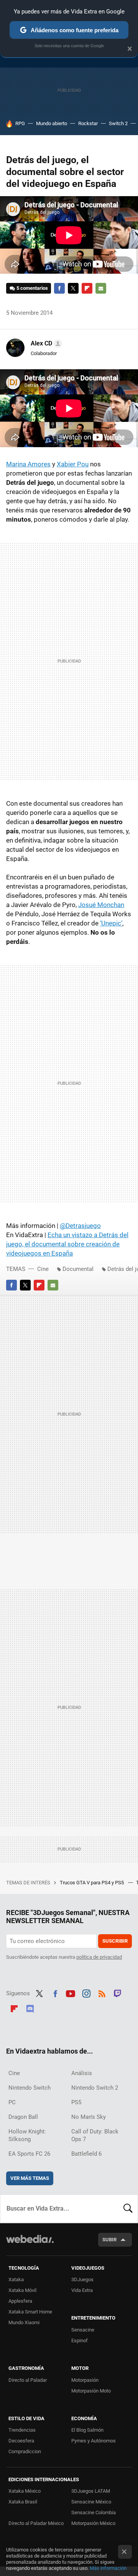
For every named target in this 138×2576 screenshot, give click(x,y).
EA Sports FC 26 (29, 2154)
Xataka (16, 2279)
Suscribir (115, 1941)
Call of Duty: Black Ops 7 (95, 2135)
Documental (78, 1269)
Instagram (86, 1993)
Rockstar (88, 123)
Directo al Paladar (28, 2380)
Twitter (73, 288)
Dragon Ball (23, 2117)
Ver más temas (30, 2178)
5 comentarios (32, 288)
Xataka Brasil (23, 2502)
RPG (20, 123)
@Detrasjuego (80, 1226)
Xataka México (25, 2491)
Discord (30, 2008)
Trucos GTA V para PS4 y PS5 (92, 1883)
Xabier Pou (73, 464)
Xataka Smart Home (30, 2312)
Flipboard (87, 288)
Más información (108, 2568)
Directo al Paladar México (36, 2523)
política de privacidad (99, 1957)
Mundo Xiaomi (24, 2322)
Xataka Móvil (22, 2290)
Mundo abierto (52, 123)
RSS (102, 1993)
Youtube (71, 1993)
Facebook (59, 288)
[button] (45, 344)
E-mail (101, 288)
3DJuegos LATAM (91, 2491)
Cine (43, 1269)
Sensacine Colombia (94, 2512)
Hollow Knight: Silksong (27, 2135)
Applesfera (20, 2301)
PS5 (76, 2102)
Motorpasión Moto (91, 2391)
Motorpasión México (93, 2523)
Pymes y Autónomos (94, 2441)
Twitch (118, 1993)
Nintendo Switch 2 (95, 2088)
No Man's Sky (89, 2117)
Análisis (82, 2073)
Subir (109, 2240)
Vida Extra (82, 2290)
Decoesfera (21, 2441)
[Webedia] (30, 2244)
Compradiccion (25, 2451)
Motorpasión (85, 2380)
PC (12, 2102)
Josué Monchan (101, 905)
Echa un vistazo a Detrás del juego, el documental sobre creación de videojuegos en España (67, 1244)
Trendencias (22, 2430)
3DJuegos (82, 2279)
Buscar (128, 2209)
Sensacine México (91, 2502)
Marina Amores (28, 464)
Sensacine (83, 2330)
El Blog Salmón (87, 2430)
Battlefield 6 (86, 2154)
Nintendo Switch (30, 2088)
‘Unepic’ (111, 923)
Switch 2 (118, 123)
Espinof (80, 2341)
